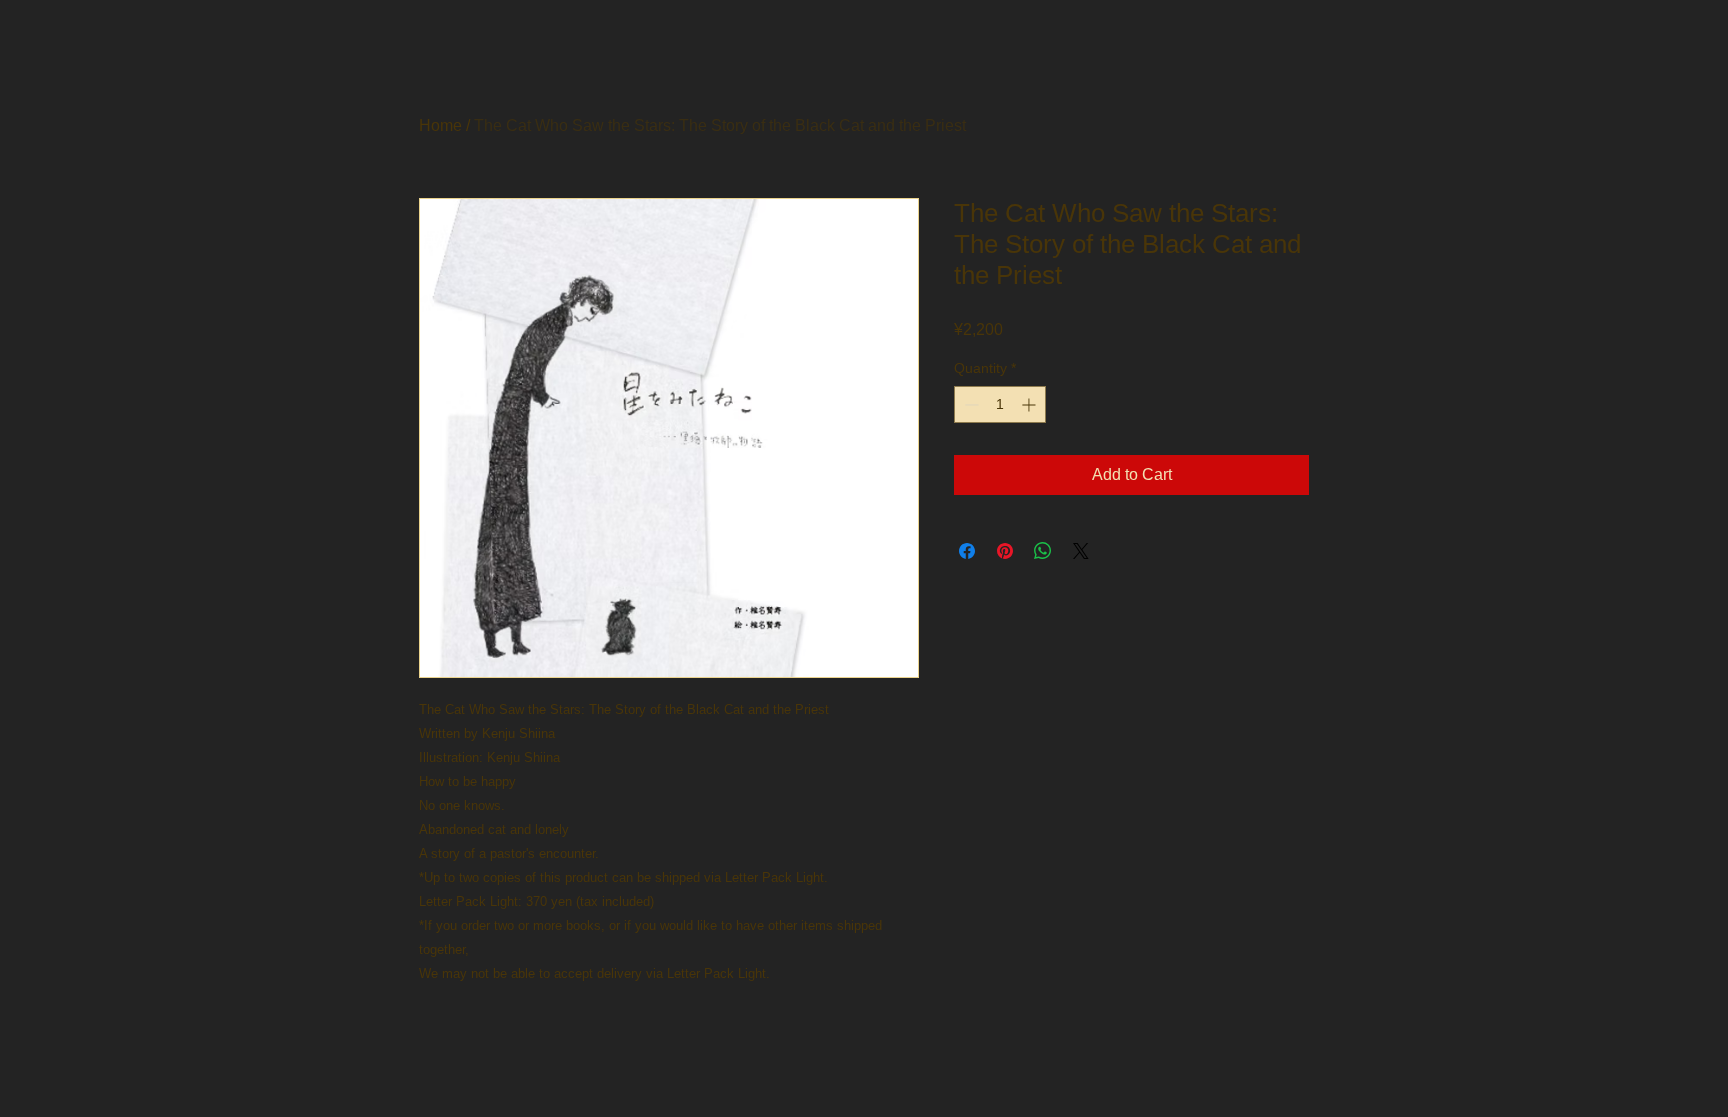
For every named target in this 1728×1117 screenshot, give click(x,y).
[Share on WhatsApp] (1043, 551)
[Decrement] (969, 404)
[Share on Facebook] (967, 551)
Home (440, 125)
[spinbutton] (1000, 404)
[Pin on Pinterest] (1005, 551)
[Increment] (1030, 404)
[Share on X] (1081, 551)
